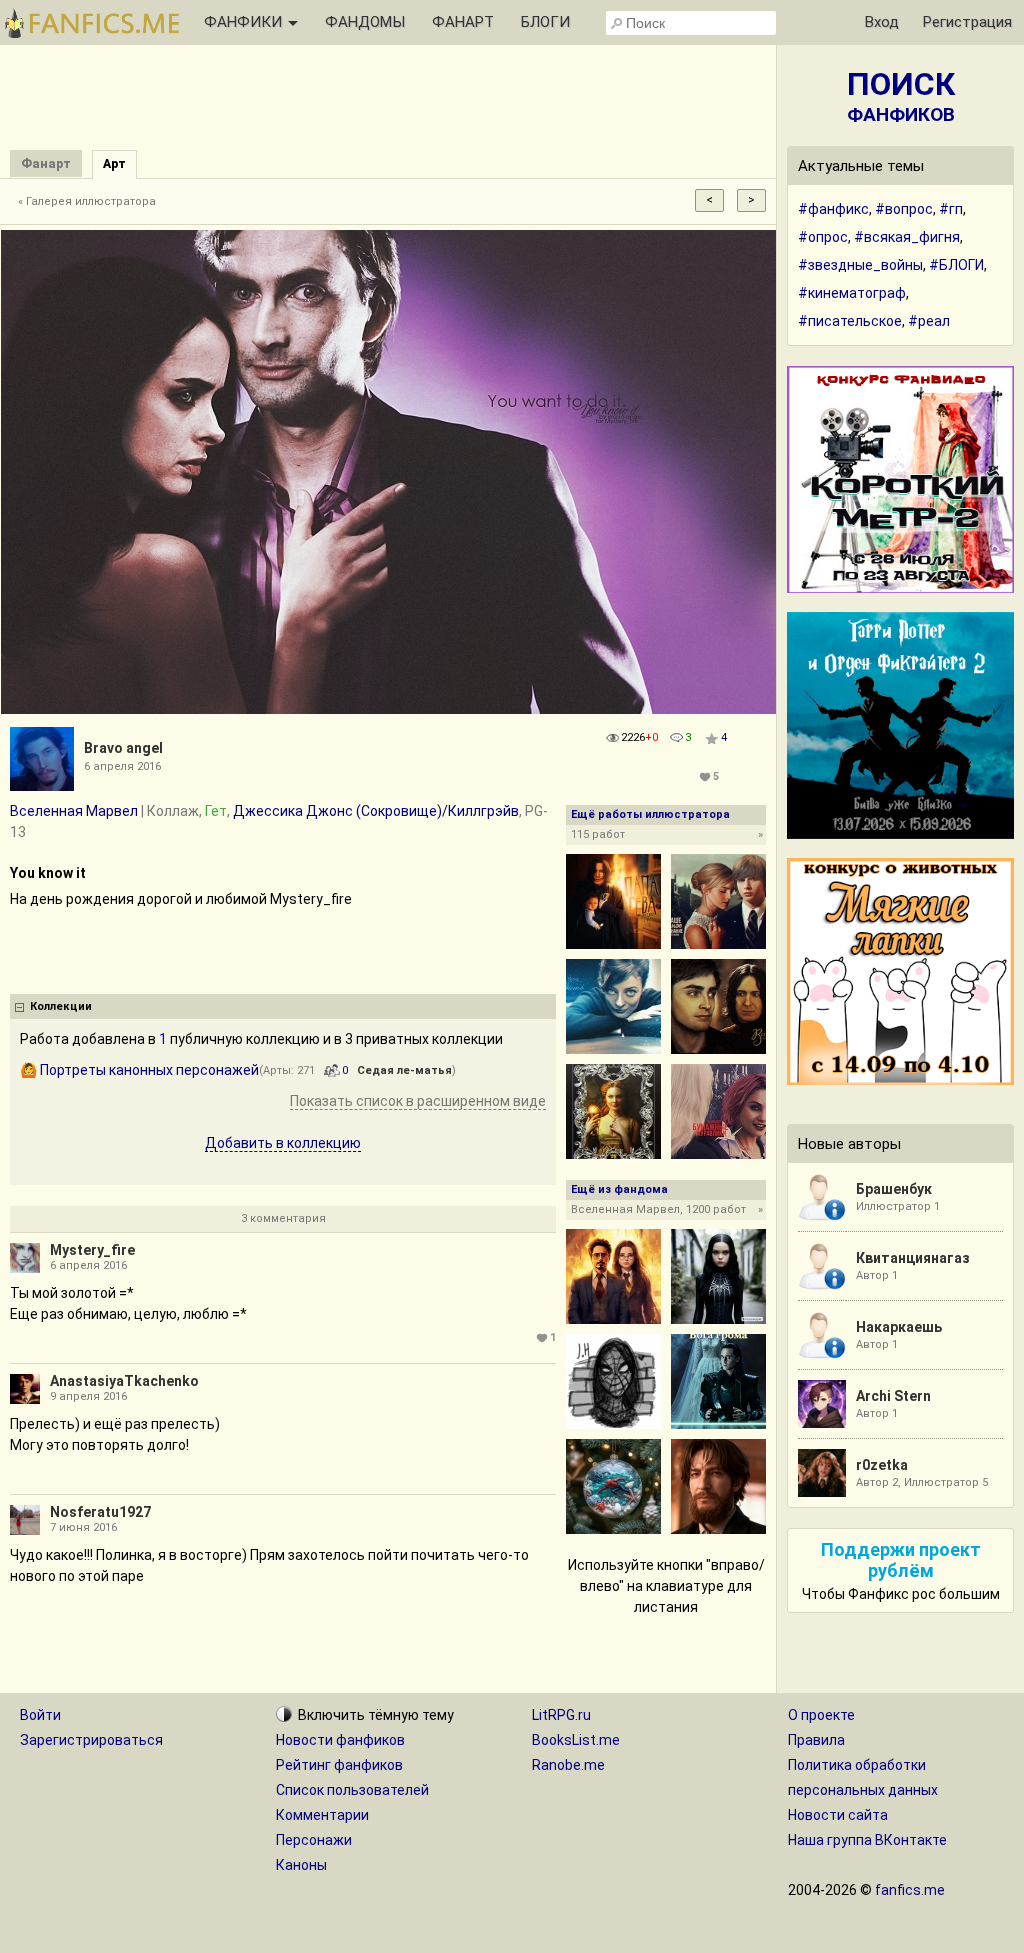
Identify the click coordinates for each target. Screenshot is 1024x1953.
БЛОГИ (545, 22)
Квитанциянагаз (913, 1258)
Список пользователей (352, 1790)
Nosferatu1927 (100, 1512)
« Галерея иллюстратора (87, 201)
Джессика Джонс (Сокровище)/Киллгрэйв (376, 811)
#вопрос (904, 209)
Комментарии (322, 1815)
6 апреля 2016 (88, 1265)
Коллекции (61, 1006)
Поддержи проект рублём (901, 1560)
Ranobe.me (568, 1765)
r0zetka (882, 1465)
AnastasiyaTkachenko (124, 1381)
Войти (40, 1715)
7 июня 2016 (83, 1527)
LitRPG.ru (561, 1715)
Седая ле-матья (404, 1070)
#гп (951, 209)
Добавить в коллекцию (283, 1143)
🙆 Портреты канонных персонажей (139, 1070)
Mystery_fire (92, 1250)
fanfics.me (910, 1890)
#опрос (823, 237)
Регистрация (967, 22)
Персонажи (314, 1840)
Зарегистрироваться (91, 1740)
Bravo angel (123, 748)
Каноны (301, 1865)
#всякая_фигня (907, 237)
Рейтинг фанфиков (339, 1765)
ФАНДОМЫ (365, 22)
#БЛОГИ (956, 265)
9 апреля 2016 (88, 1396)
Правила (816, 1740)
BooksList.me (576, 1740)
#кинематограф (852, 293)
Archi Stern (893, 1396)
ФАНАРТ (463, 22)
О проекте (821, 1715)
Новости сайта (838, 1815)
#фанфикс (833, 209)
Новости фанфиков (340, 1740)
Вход (882, 22)
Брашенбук (894, 1189)
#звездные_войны (860, 265)
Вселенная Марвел (74, 811)
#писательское (850, 321)
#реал (929, 321)
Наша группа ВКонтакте (867, 1840)
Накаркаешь (899, 1327)
